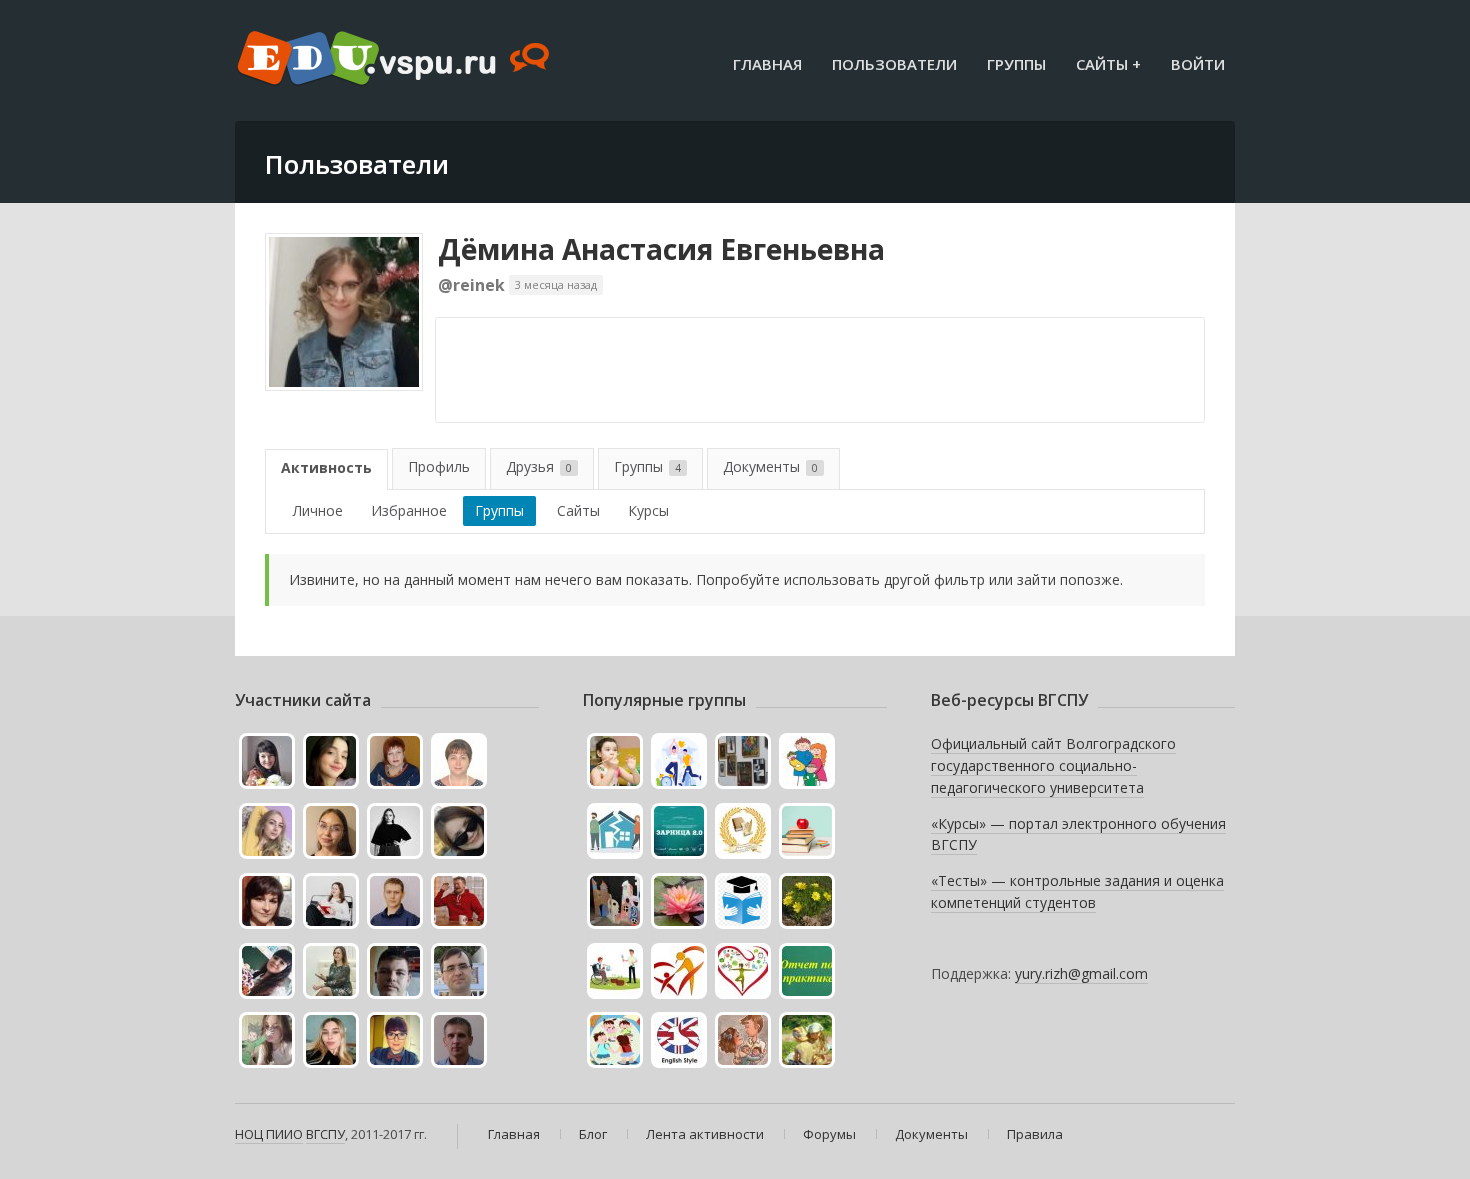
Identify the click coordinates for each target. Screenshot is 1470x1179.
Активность (326, 467)
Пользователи (894, 64)
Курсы (648, 510)
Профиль (439, 466)
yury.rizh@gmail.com (1081, 973)
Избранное (409, 510)
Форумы (829, 1134)
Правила (1035, 1134)
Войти (1198, 64)
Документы (770, 466)
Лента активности (705, 1134)
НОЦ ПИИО (269, 1134)
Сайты (578, 510)
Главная (767, 64)
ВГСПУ (325, 1134)
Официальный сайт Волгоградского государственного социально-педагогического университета (1053, 765)
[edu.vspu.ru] (395, 60)
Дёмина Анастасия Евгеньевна (661, 249)
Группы (1016, 64)
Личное (318, 510)
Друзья (539, 466)
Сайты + (1108, 64)
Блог (593, 1134)
